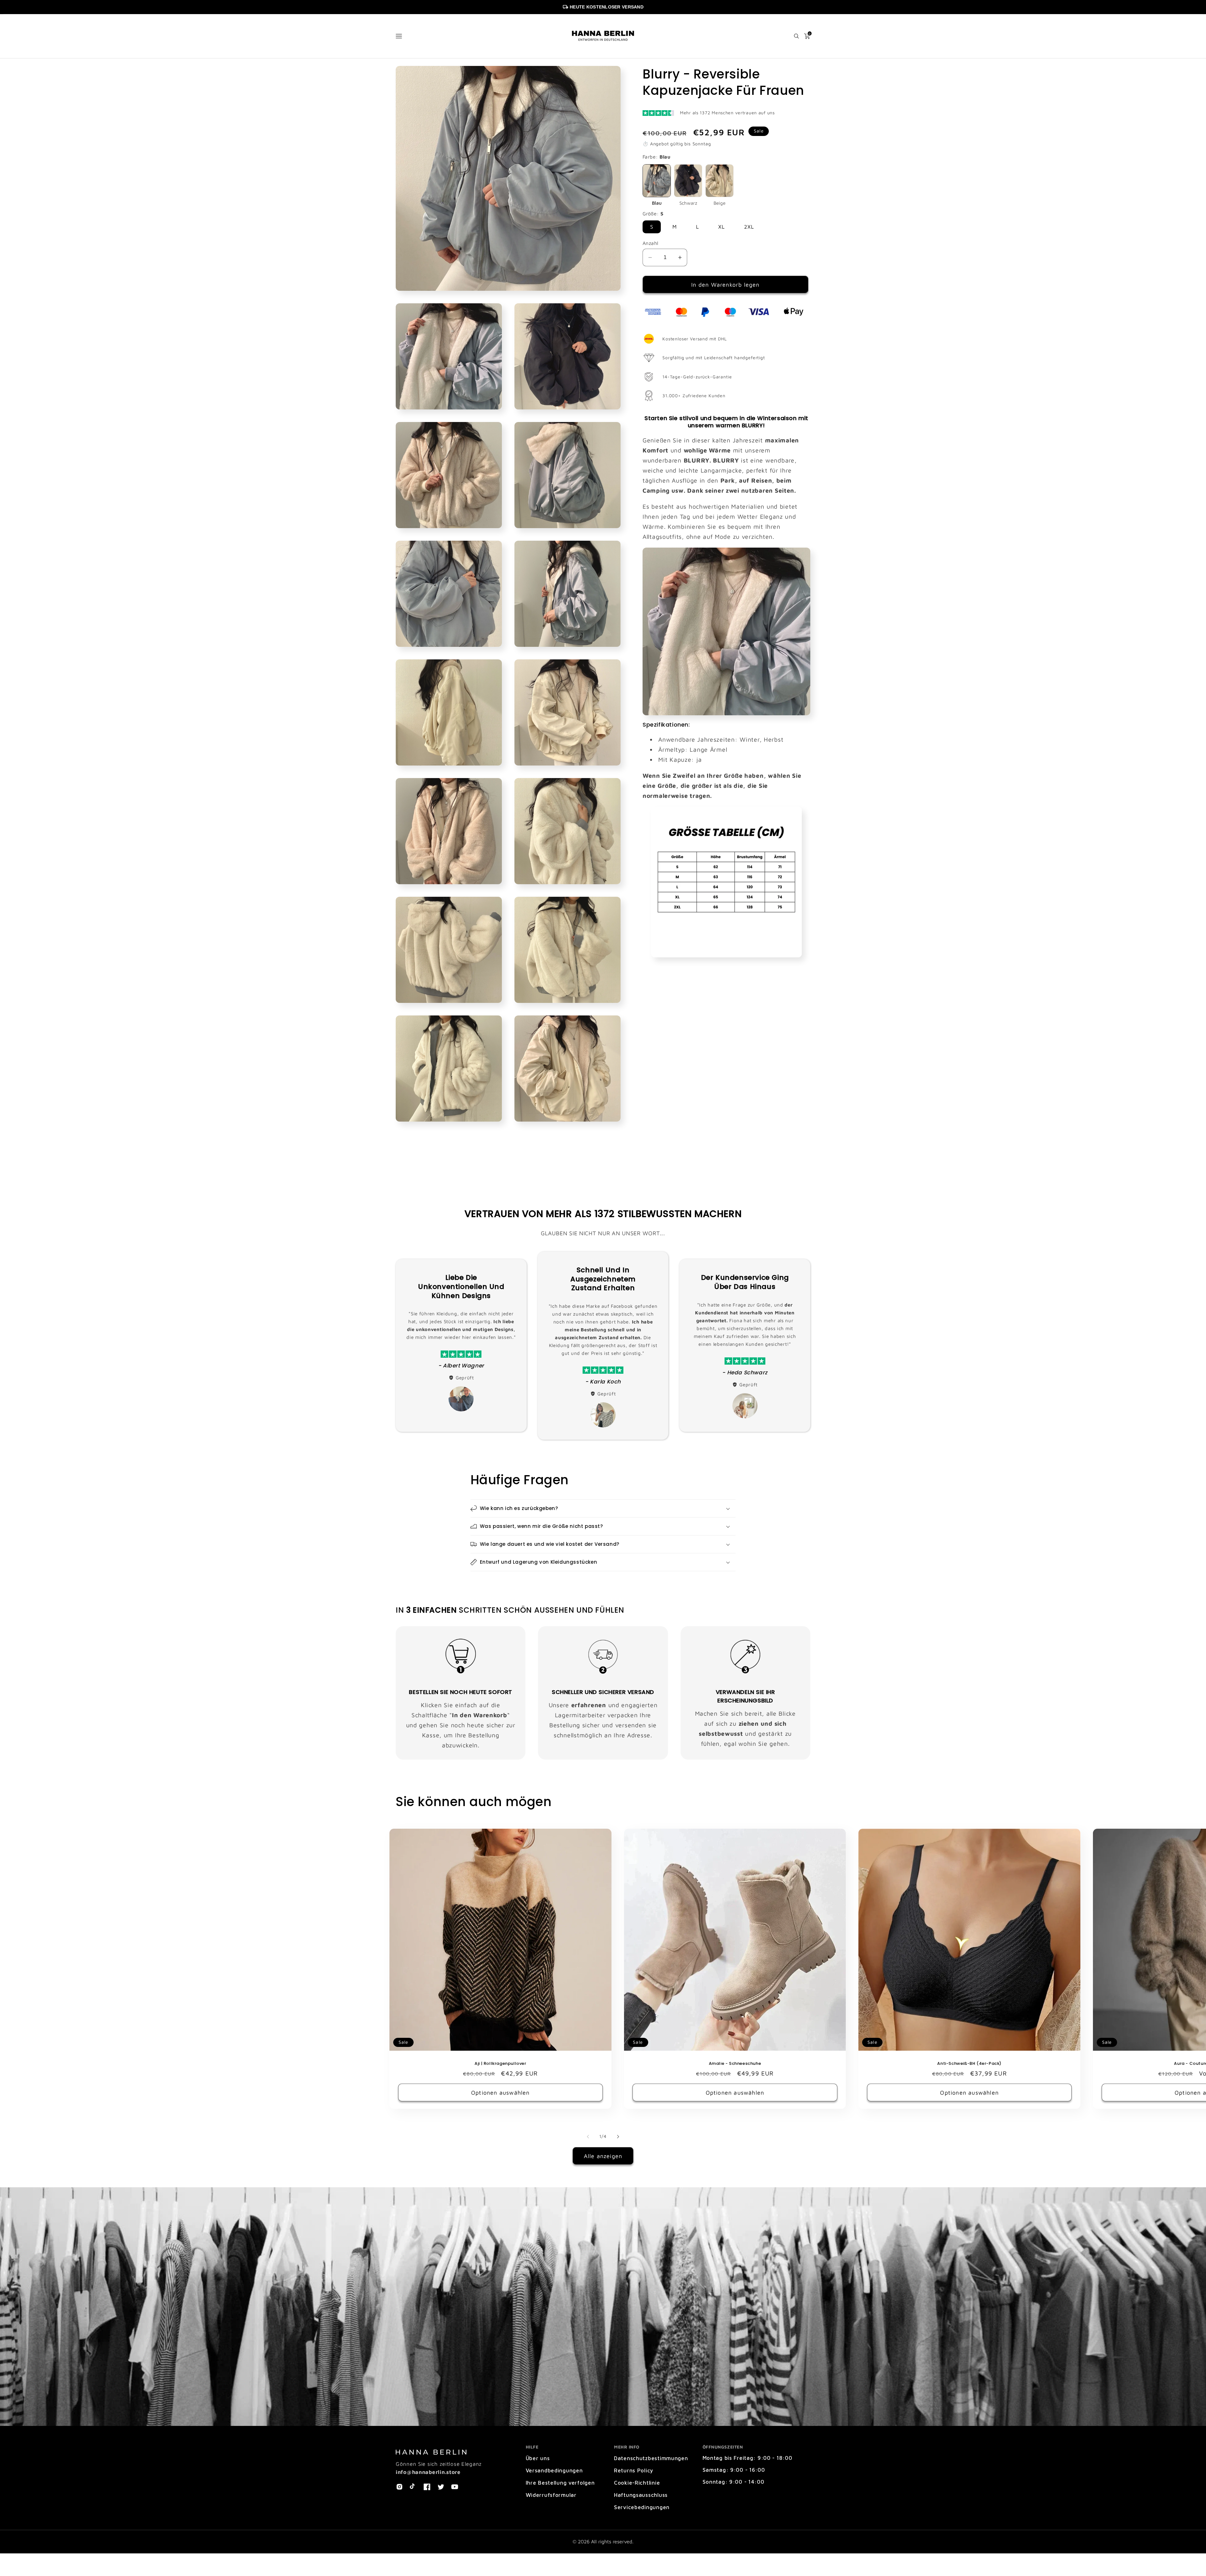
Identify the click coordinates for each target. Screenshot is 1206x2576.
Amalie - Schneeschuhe (735, 2064)
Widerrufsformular (551, 2495)
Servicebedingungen (642, 2507)
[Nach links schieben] (588, 2136)
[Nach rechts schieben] (618, 2136)
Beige (720, 203)
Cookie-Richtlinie (637, 2483)
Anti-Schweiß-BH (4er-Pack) (969, 2064)
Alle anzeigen (603, 2156)
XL (722, 227)
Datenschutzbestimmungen (651, 2458)
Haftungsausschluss (641, 2495)
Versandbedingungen (554, 2470)
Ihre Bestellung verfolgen (560, 2483)
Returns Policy (634, 2470)
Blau (657, 203)
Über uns (538, 2458)
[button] (399, 36)
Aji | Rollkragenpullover (500, 2064)
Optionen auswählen (500, 2093)
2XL (749, 227)
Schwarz (688, 203)
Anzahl (651, 243)
